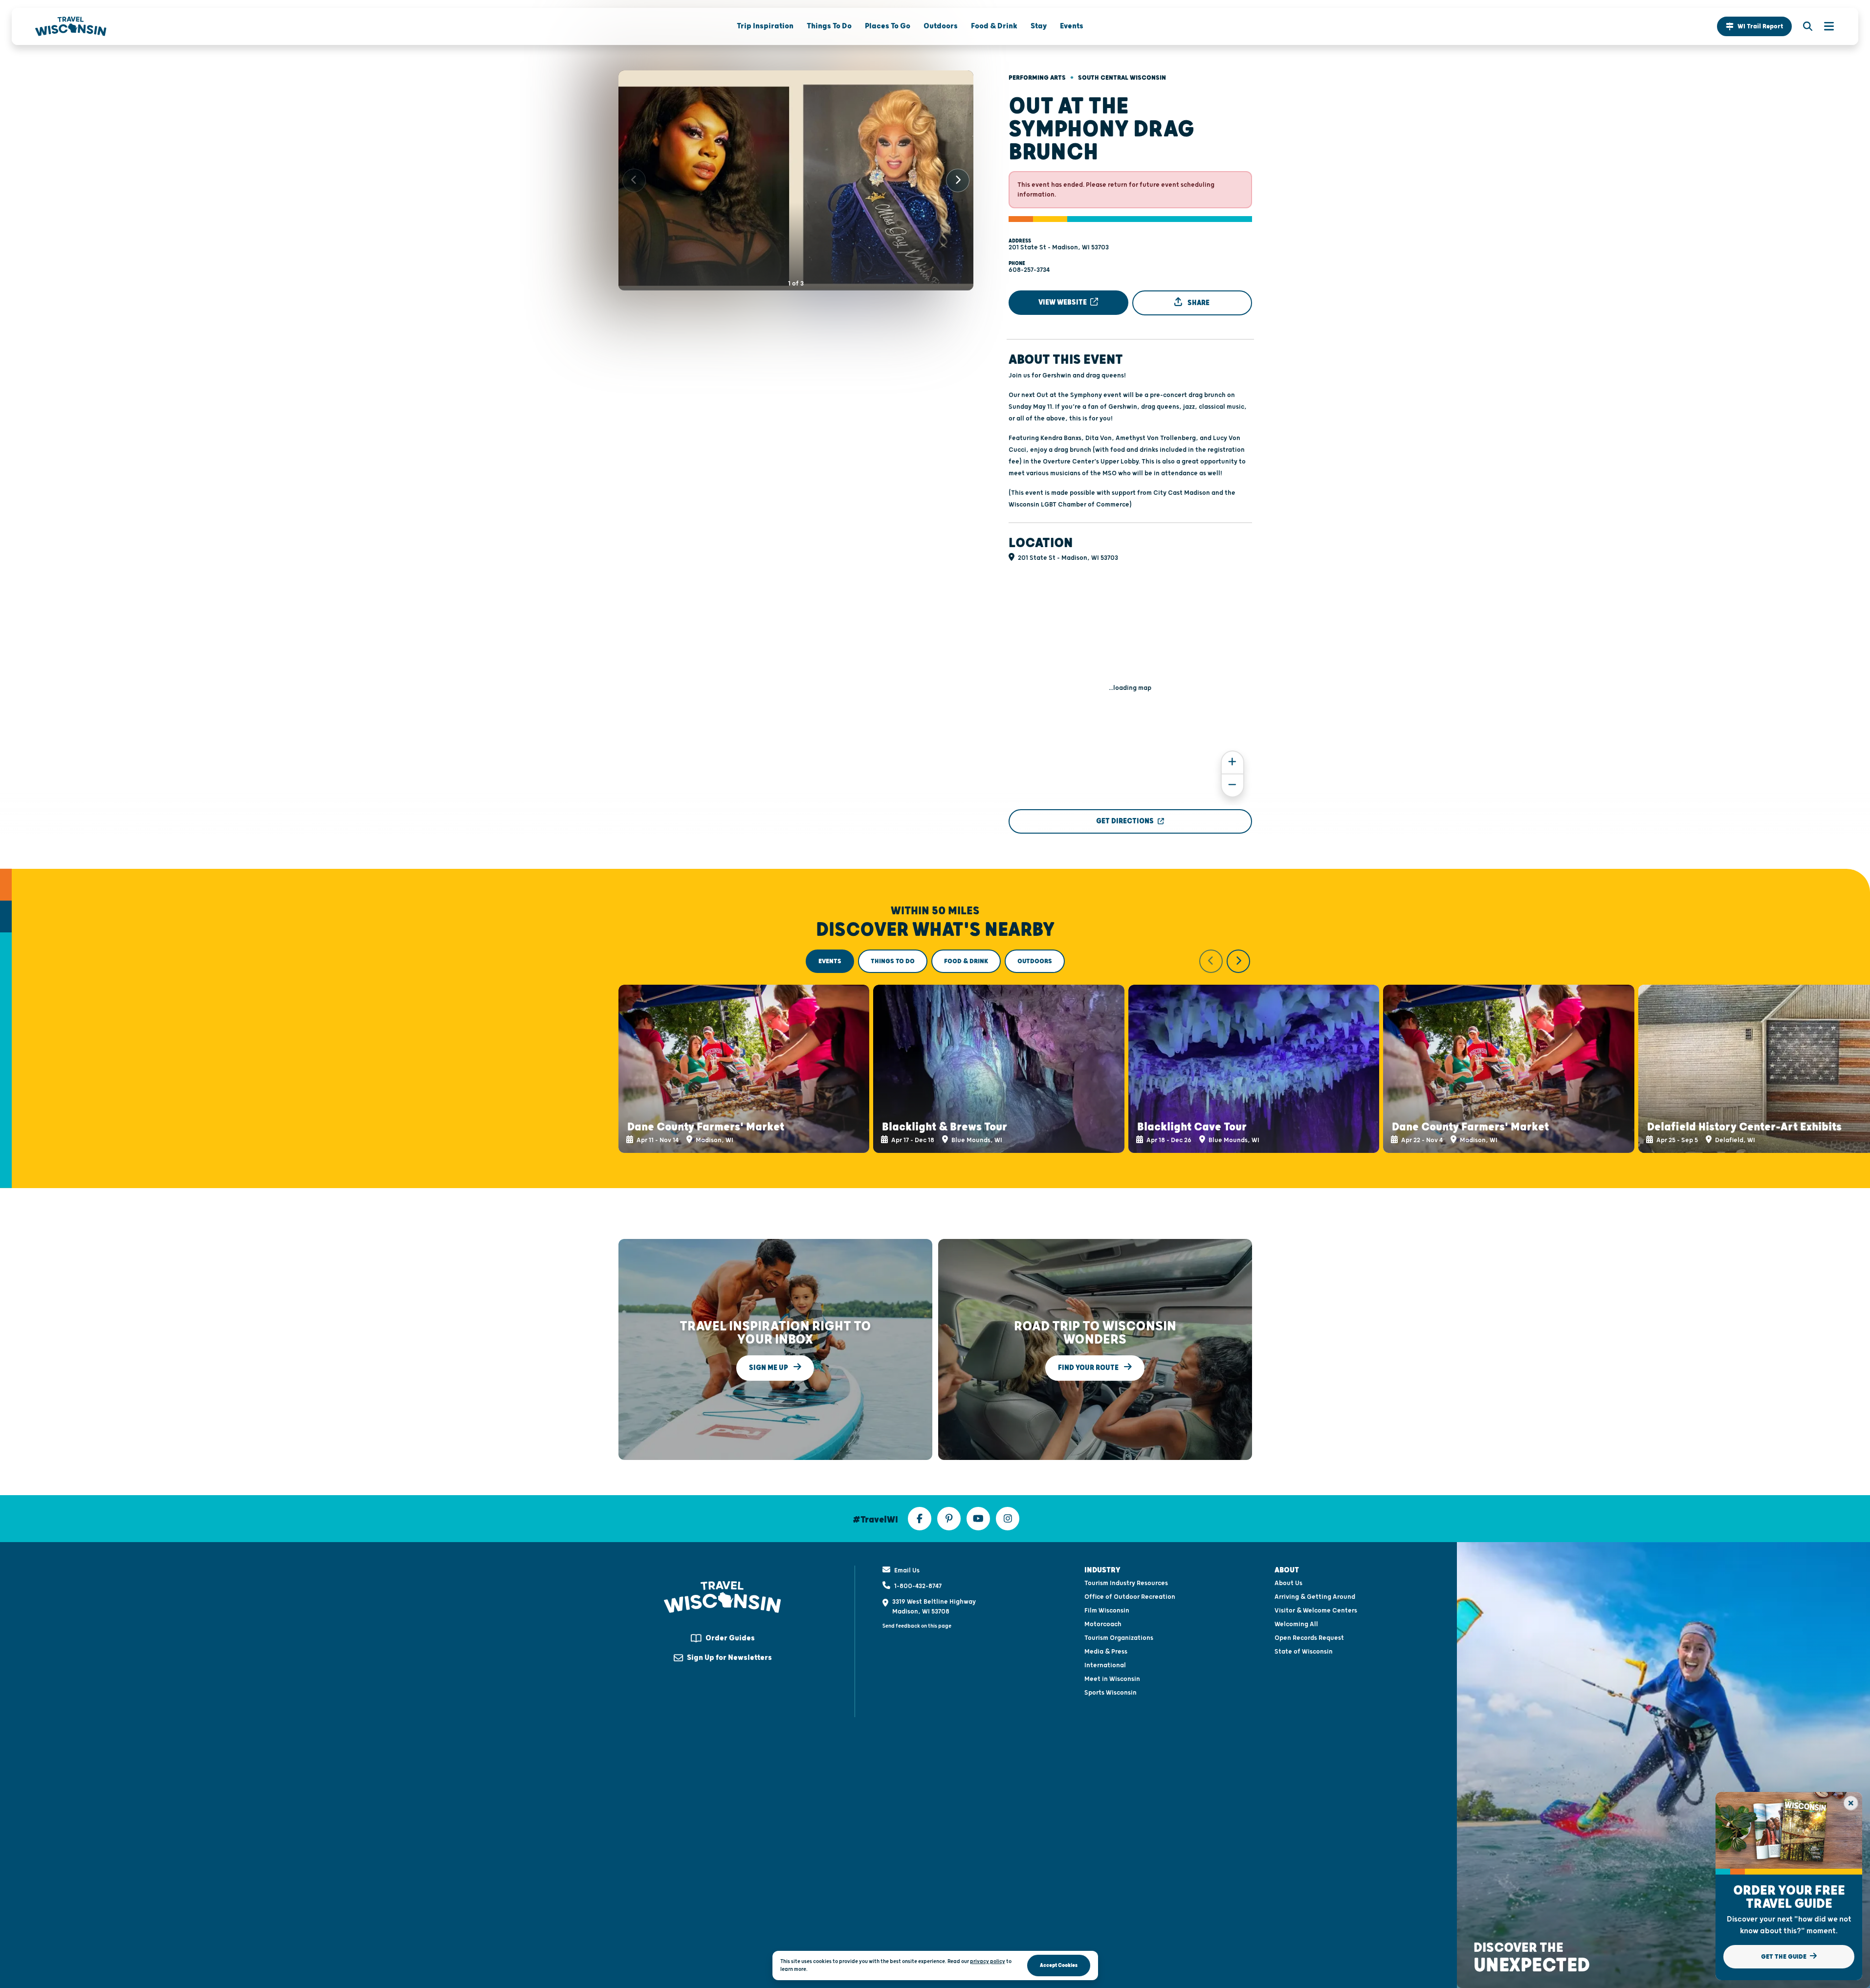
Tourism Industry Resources (1126, 1583)
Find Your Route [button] (1089, 1368)
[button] (1754, 26)
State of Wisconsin (1304, 1652)
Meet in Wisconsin (1112, 1679)
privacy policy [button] (988, 1961)
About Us (1288, 1583)
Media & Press (1106, 1652)
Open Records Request (1309, 1638)
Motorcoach (1103, 1624)
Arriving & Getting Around (1315, 1597)
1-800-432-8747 (918, 1586)
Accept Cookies (1059, 1965)
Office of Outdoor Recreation (1130, 1597)
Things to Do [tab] (893, 961)
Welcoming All (1296, 1624)
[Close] (1851, 1803)
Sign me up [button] (769, 1368)
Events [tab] (830, 961)
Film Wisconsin (1107, 1611)
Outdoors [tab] (1035, 961)
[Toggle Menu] (1824, 26)
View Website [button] (1063, 302)
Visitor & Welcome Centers (1316, 1611)
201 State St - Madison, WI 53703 (1059, 247)
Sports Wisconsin (1111, 1693)
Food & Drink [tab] (966, 961)
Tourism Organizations (1119, 1638)
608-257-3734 (1029, 270)
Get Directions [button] (1125, 821)
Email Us (907, 1570)
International (1105, 1665)
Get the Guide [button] (1784, 1957)
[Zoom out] (1232, 785)
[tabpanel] (935, 1051)
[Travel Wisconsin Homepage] (71, 26)
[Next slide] (958, 180)
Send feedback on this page (917, 1626)
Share (1198, 302)
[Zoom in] (1232, 762)
